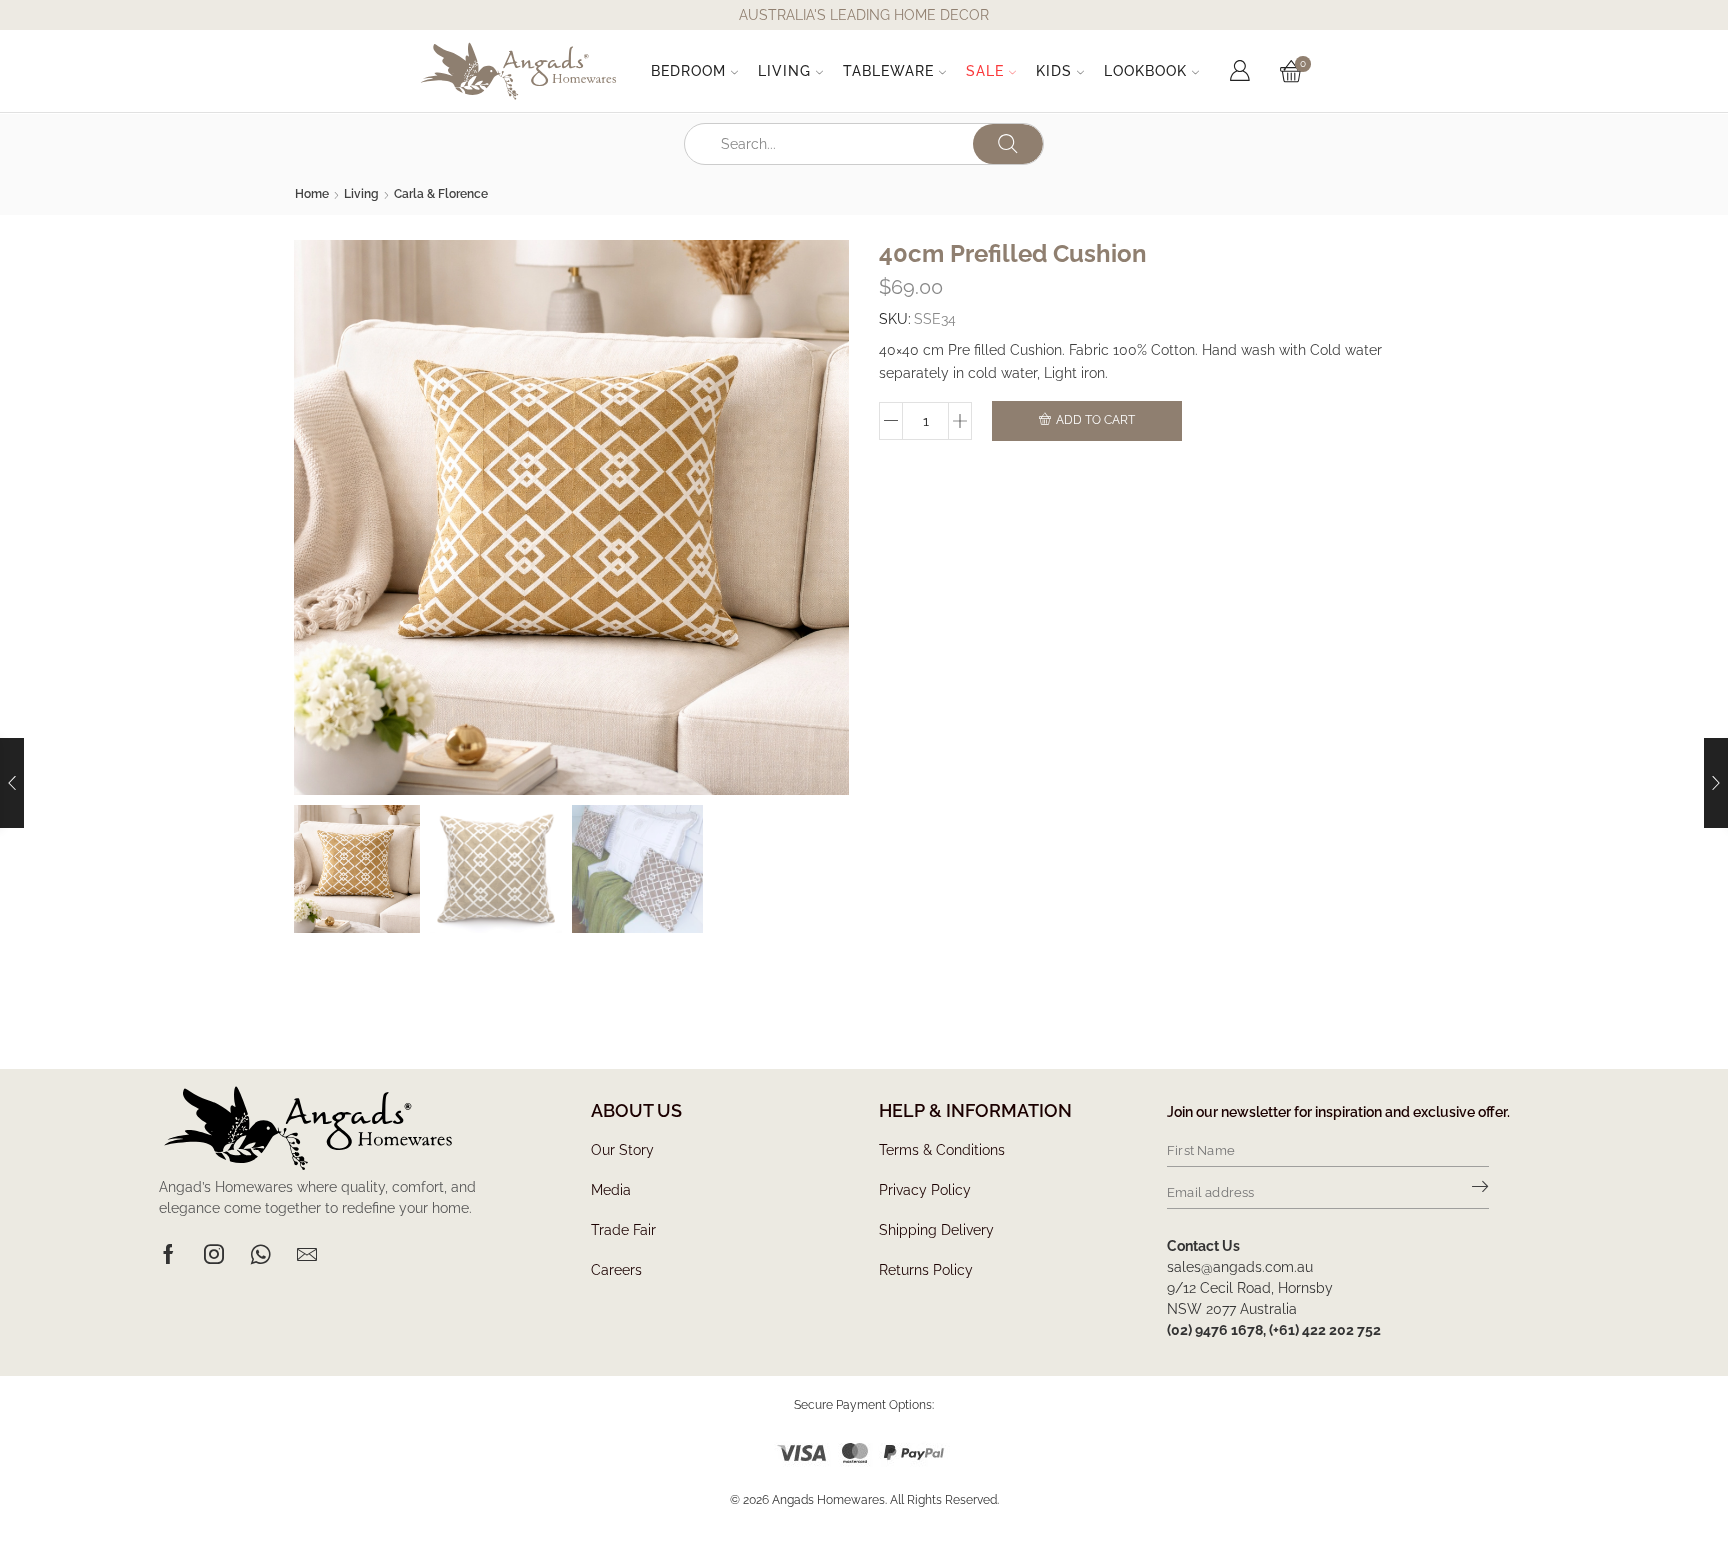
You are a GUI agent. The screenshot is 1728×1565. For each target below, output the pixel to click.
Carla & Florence (441, 194)
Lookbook (1145, 71)
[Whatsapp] (260, 1254)
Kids (1054, 71)
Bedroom (688, 71)
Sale (985, 71)
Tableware (888, 71)
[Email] (307, 1254)
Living (784, 71)
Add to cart (1095, 420)
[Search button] (1008, 144)
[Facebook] (168, 1254)
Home (312, 194)
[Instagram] (214, 1254)
